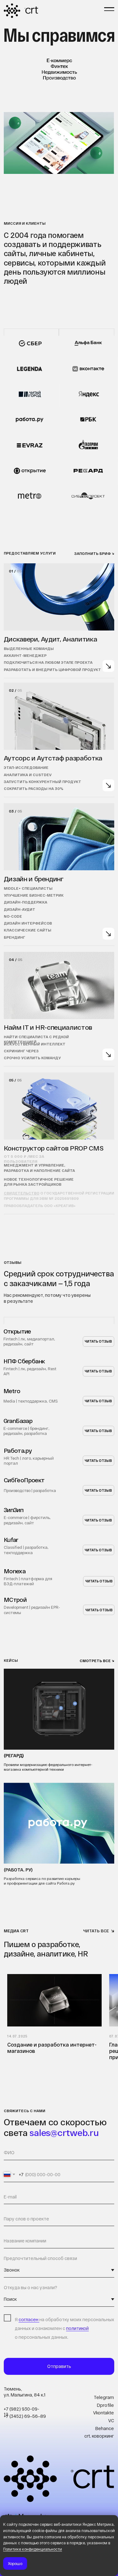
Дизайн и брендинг (34, 879)
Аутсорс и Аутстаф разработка (53, 758)
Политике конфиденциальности (33, 2549)
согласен (29, 2319)
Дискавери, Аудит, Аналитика (51, 639)
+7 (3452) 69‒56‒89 (25, 2416)
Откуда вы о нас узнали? (31, 2287)
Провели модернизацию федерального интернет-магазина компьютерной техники (48, 1767)
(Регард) (14, 1755)
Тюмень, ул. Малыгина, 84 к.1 (25, 2392)
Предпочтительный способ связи (40, 2258)
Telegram (104, 2397)
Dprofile (105, 2405)
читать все (96, 1931)
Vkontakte (104, 2413)
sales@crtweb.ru (64, 2133)
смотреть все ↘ (97, 1661)
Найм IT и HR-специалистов (48, 1027)
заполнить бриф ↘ (94, 553)
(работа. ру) (18, 1870)
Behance (105, 2428)
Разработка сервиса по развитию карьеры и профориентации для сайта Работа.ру (42, 1881)
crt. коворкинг (99, 2436)
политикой (77, 2328)
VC (111, 2420)
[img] (109, 666)
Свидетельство (22, 1193)
